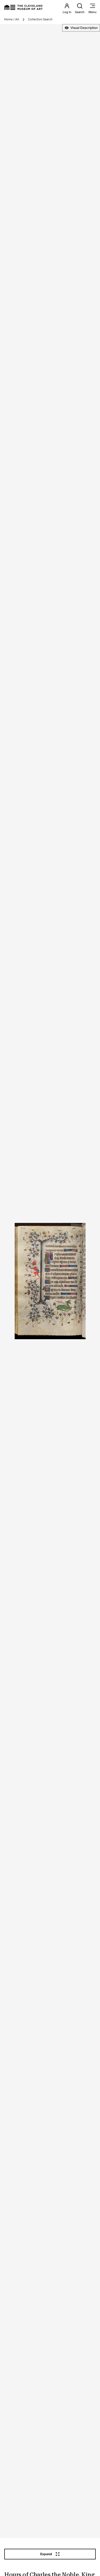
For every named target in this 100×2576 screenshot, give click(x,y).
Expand (46, 2554)
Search (80, 12)
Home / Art (12, 19)
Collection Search (40, 19)
